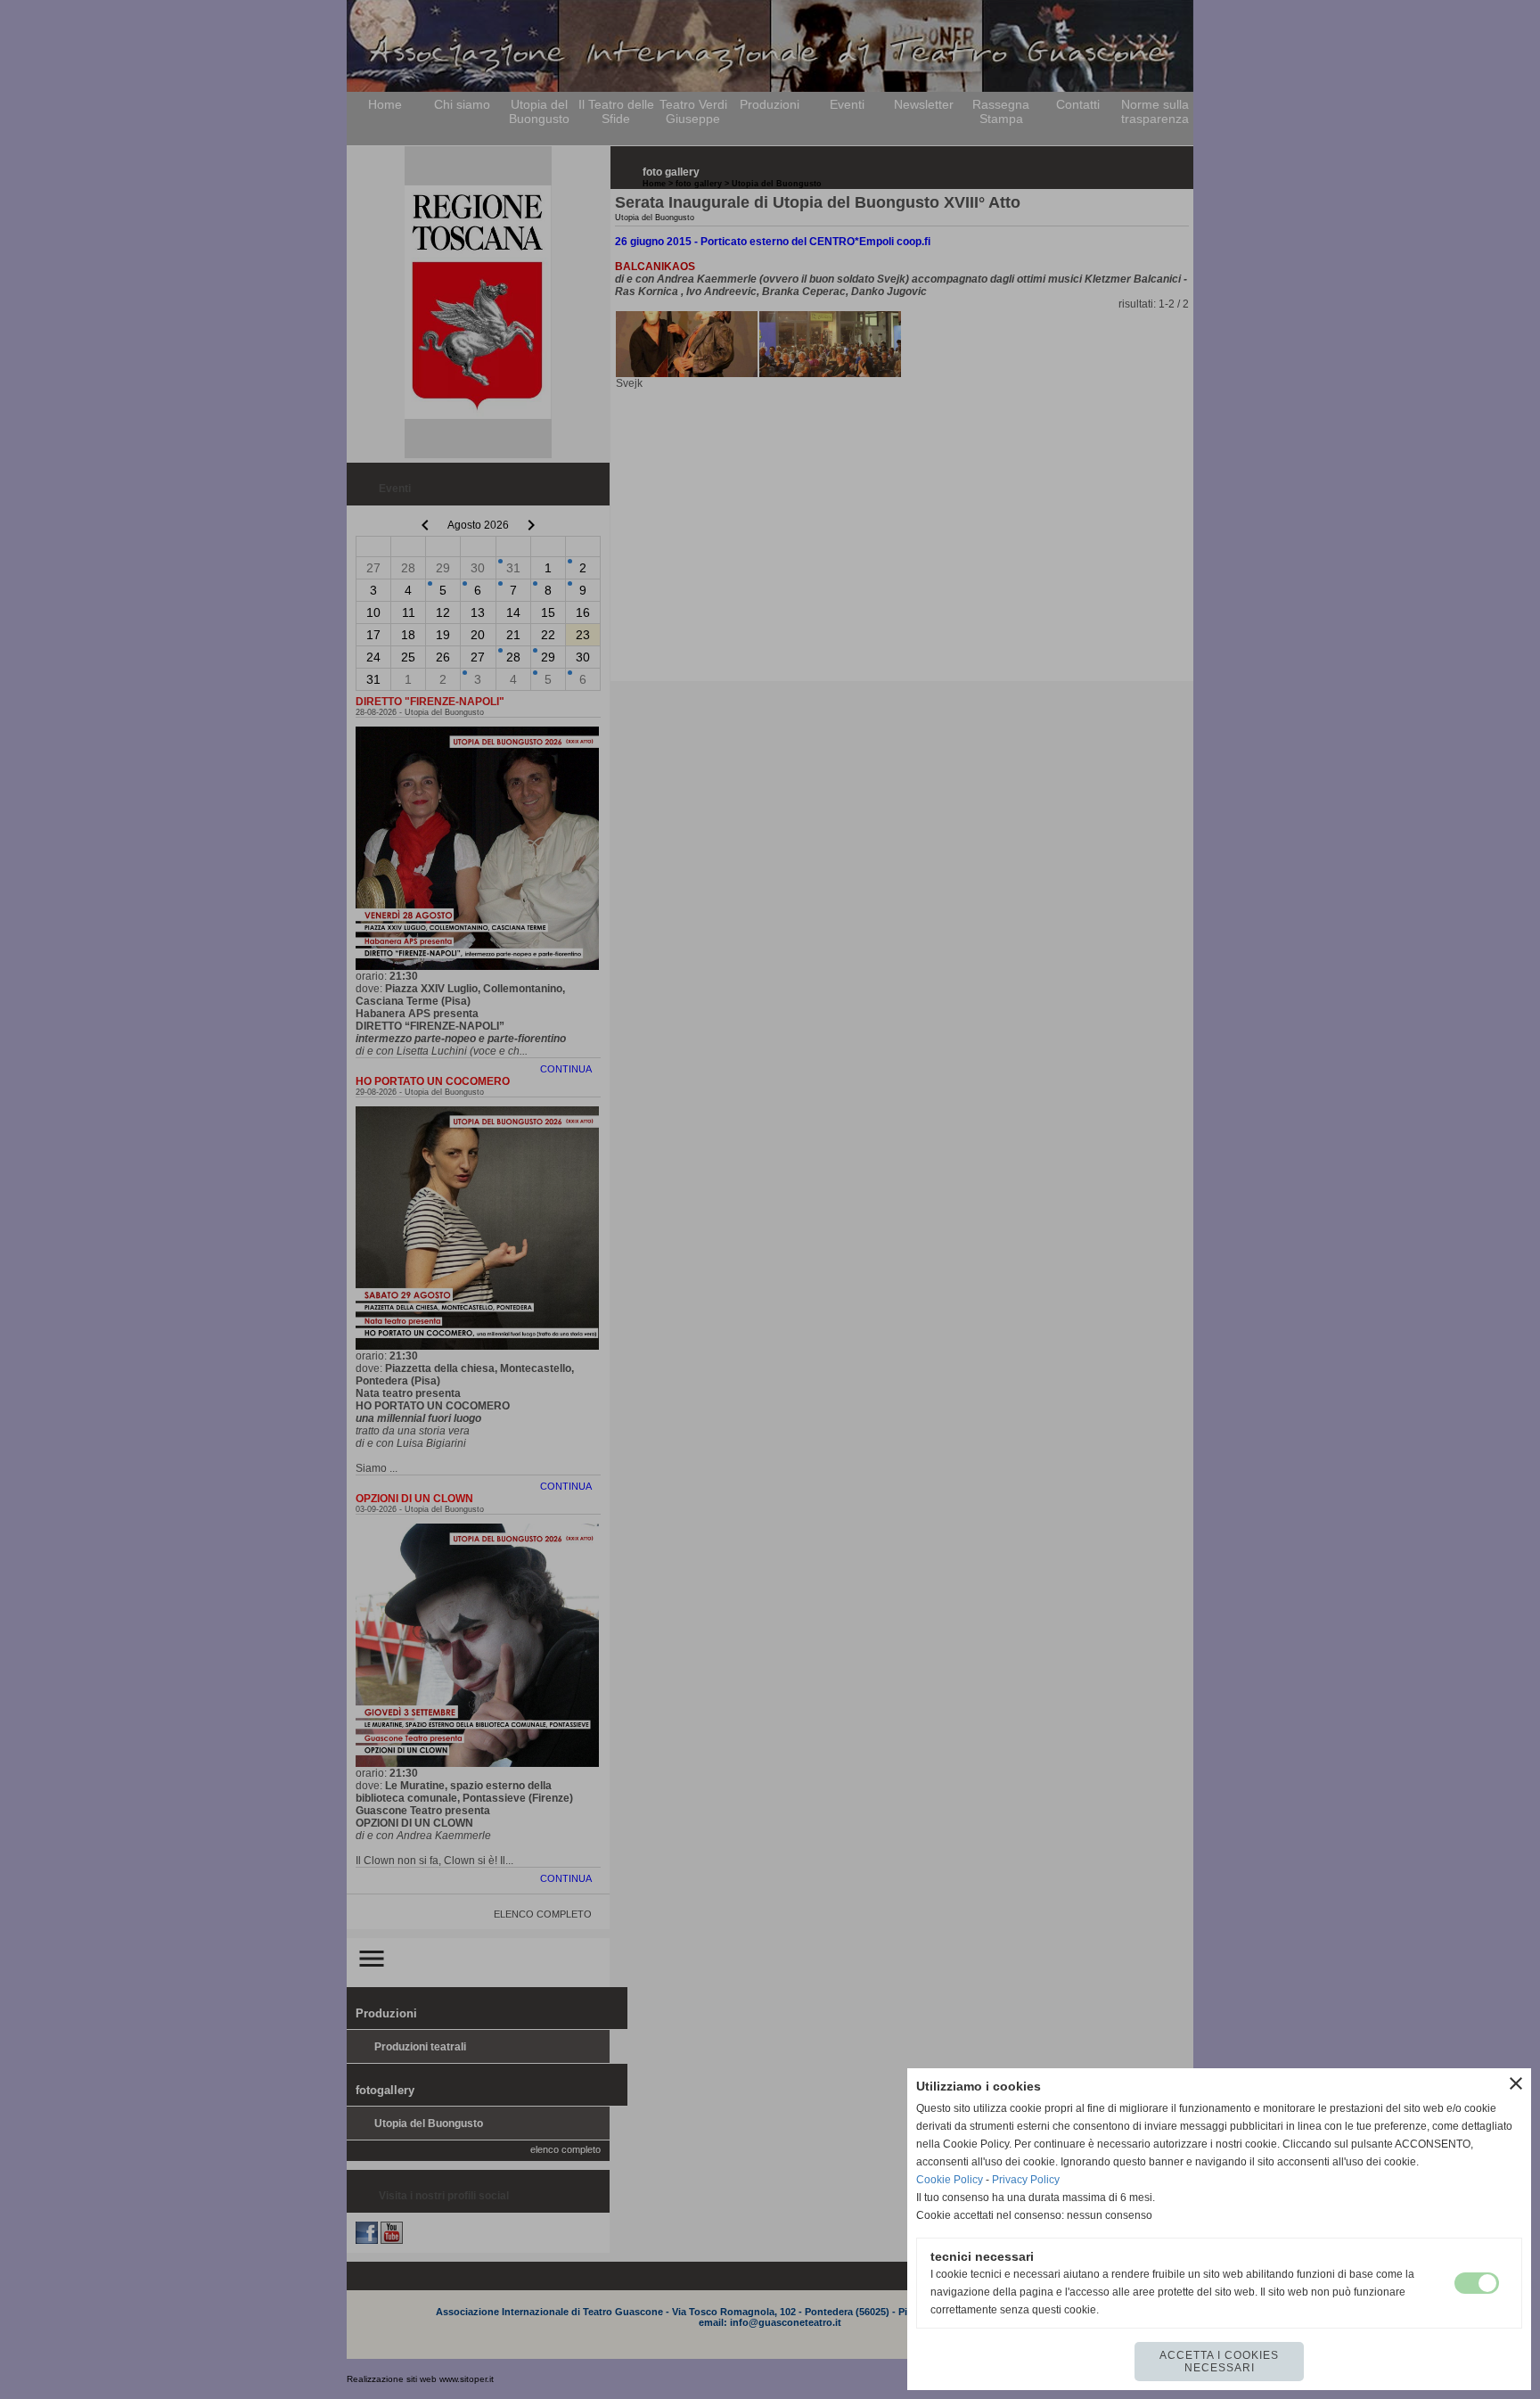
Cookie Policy (950, 2180)
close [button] (1516, 2083)
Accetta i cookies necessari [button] (1219, 2362)
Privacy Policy (1026, 2180)
